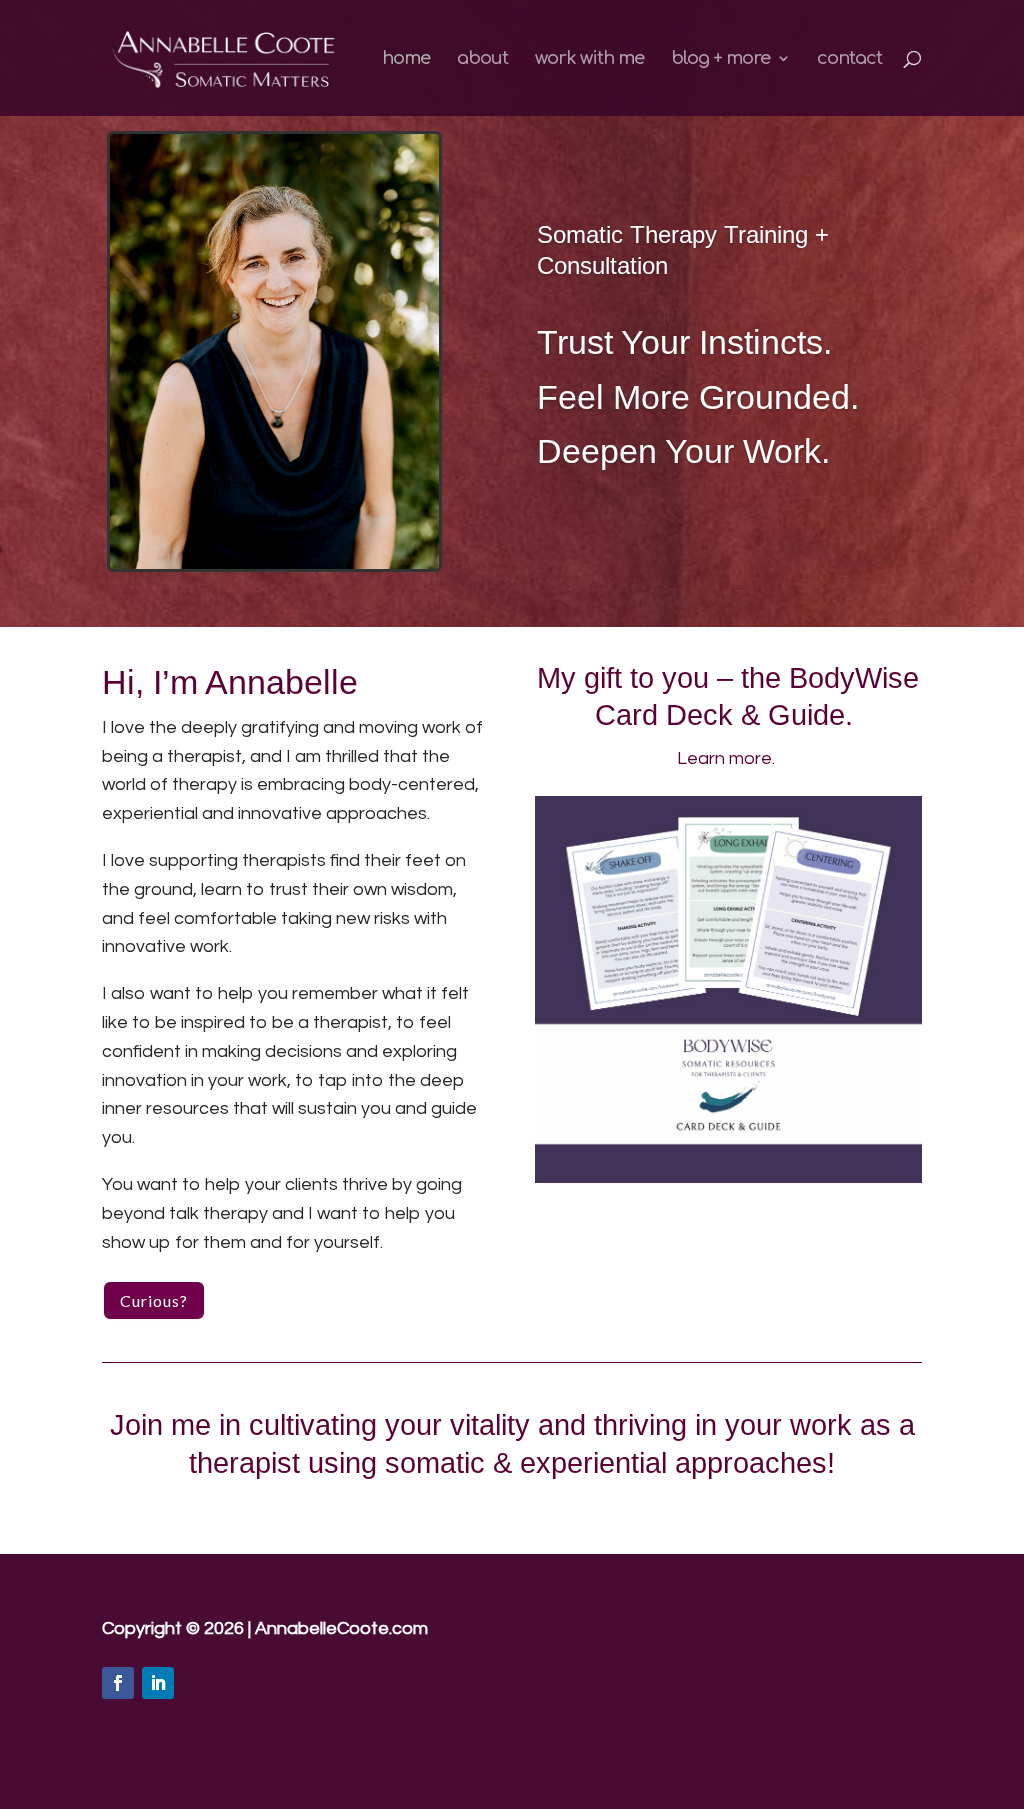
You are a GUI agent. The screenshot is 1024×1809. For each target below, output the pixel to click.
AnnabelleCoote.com (341, 1628)
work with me (589, 59)
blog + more (720, 59)
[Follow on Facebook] (118, 1683)
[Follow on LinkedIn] (158, 1683)
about (482, 59)
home (406, 59)
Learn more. (728, 758)
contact (849, 59)
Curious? (154, 1300)
